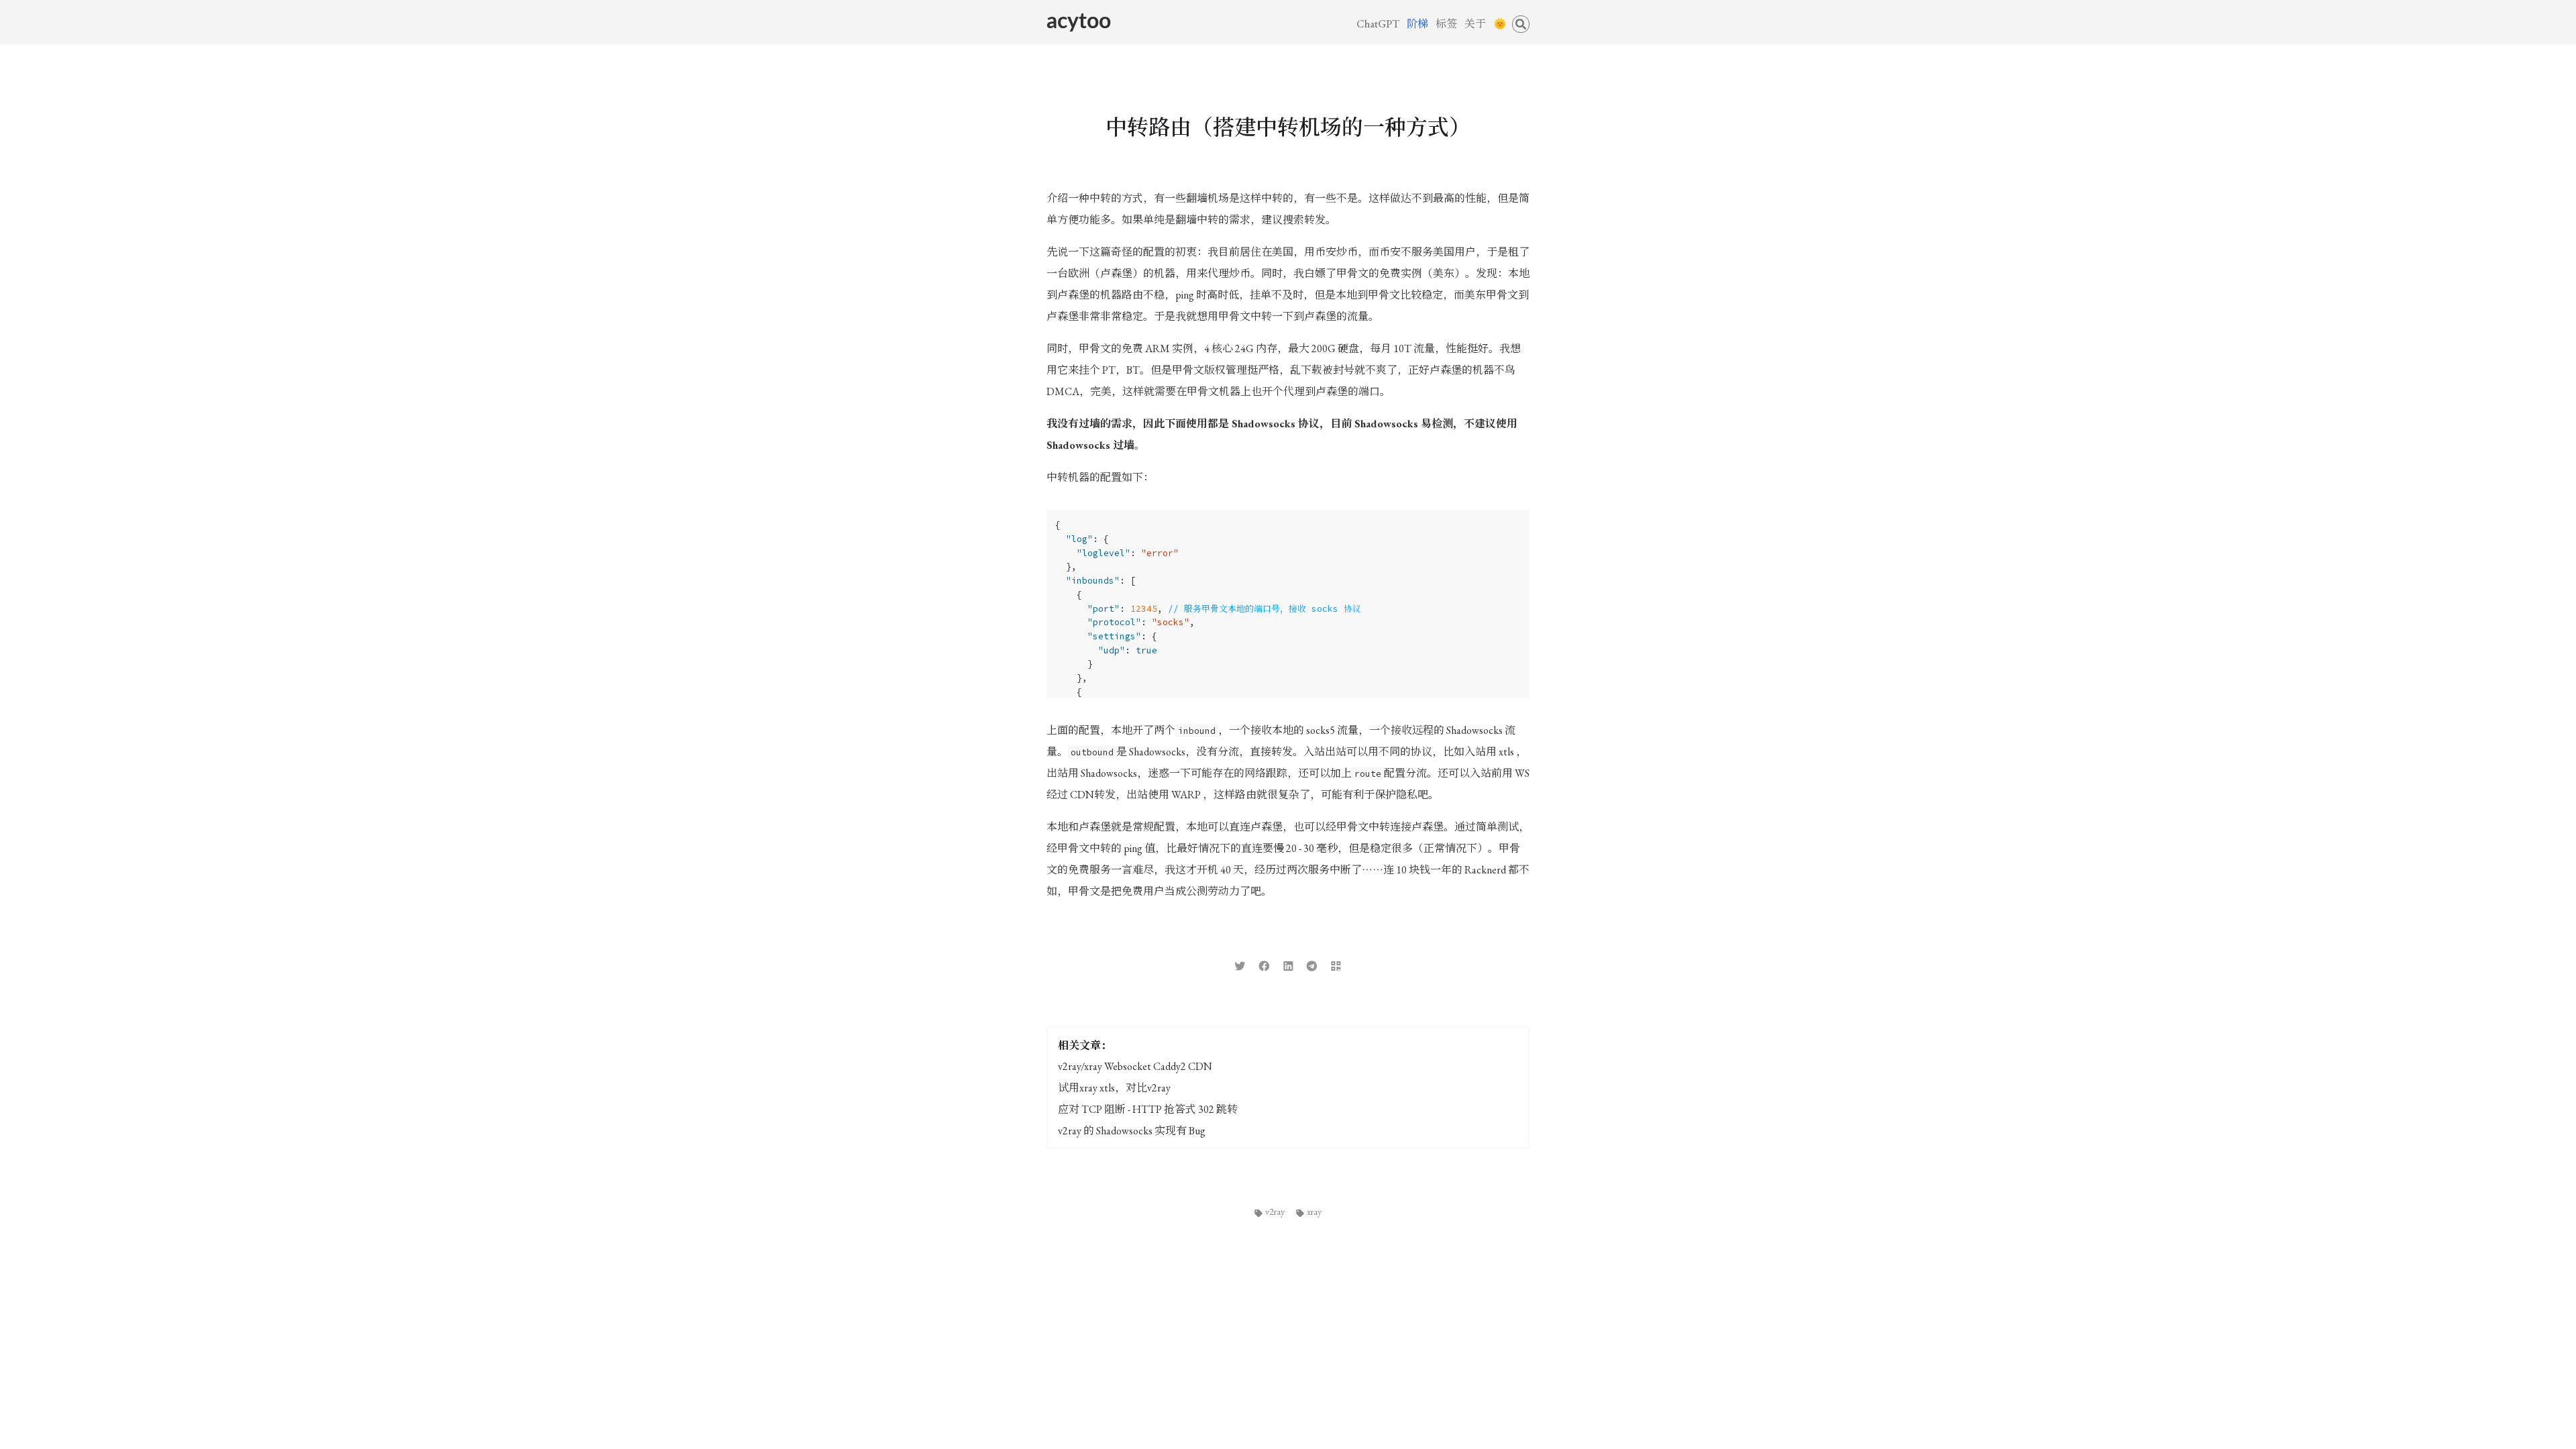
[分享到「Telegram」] (1312, 964)
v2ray (1275, 1211)
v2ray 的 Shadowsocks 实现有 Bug (1132, 1131)
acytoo (1079, 21)
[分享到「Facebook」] (1264, 964)
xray (1314, 1211)
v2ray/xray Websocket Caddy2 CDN (1135, 1066)
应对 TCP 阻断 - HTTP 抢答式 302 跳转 (1148, 1109)
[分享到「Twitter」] (1240, 964)
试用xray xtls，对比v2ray (1114, 1088)
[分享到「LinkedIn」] (1288, 964)
